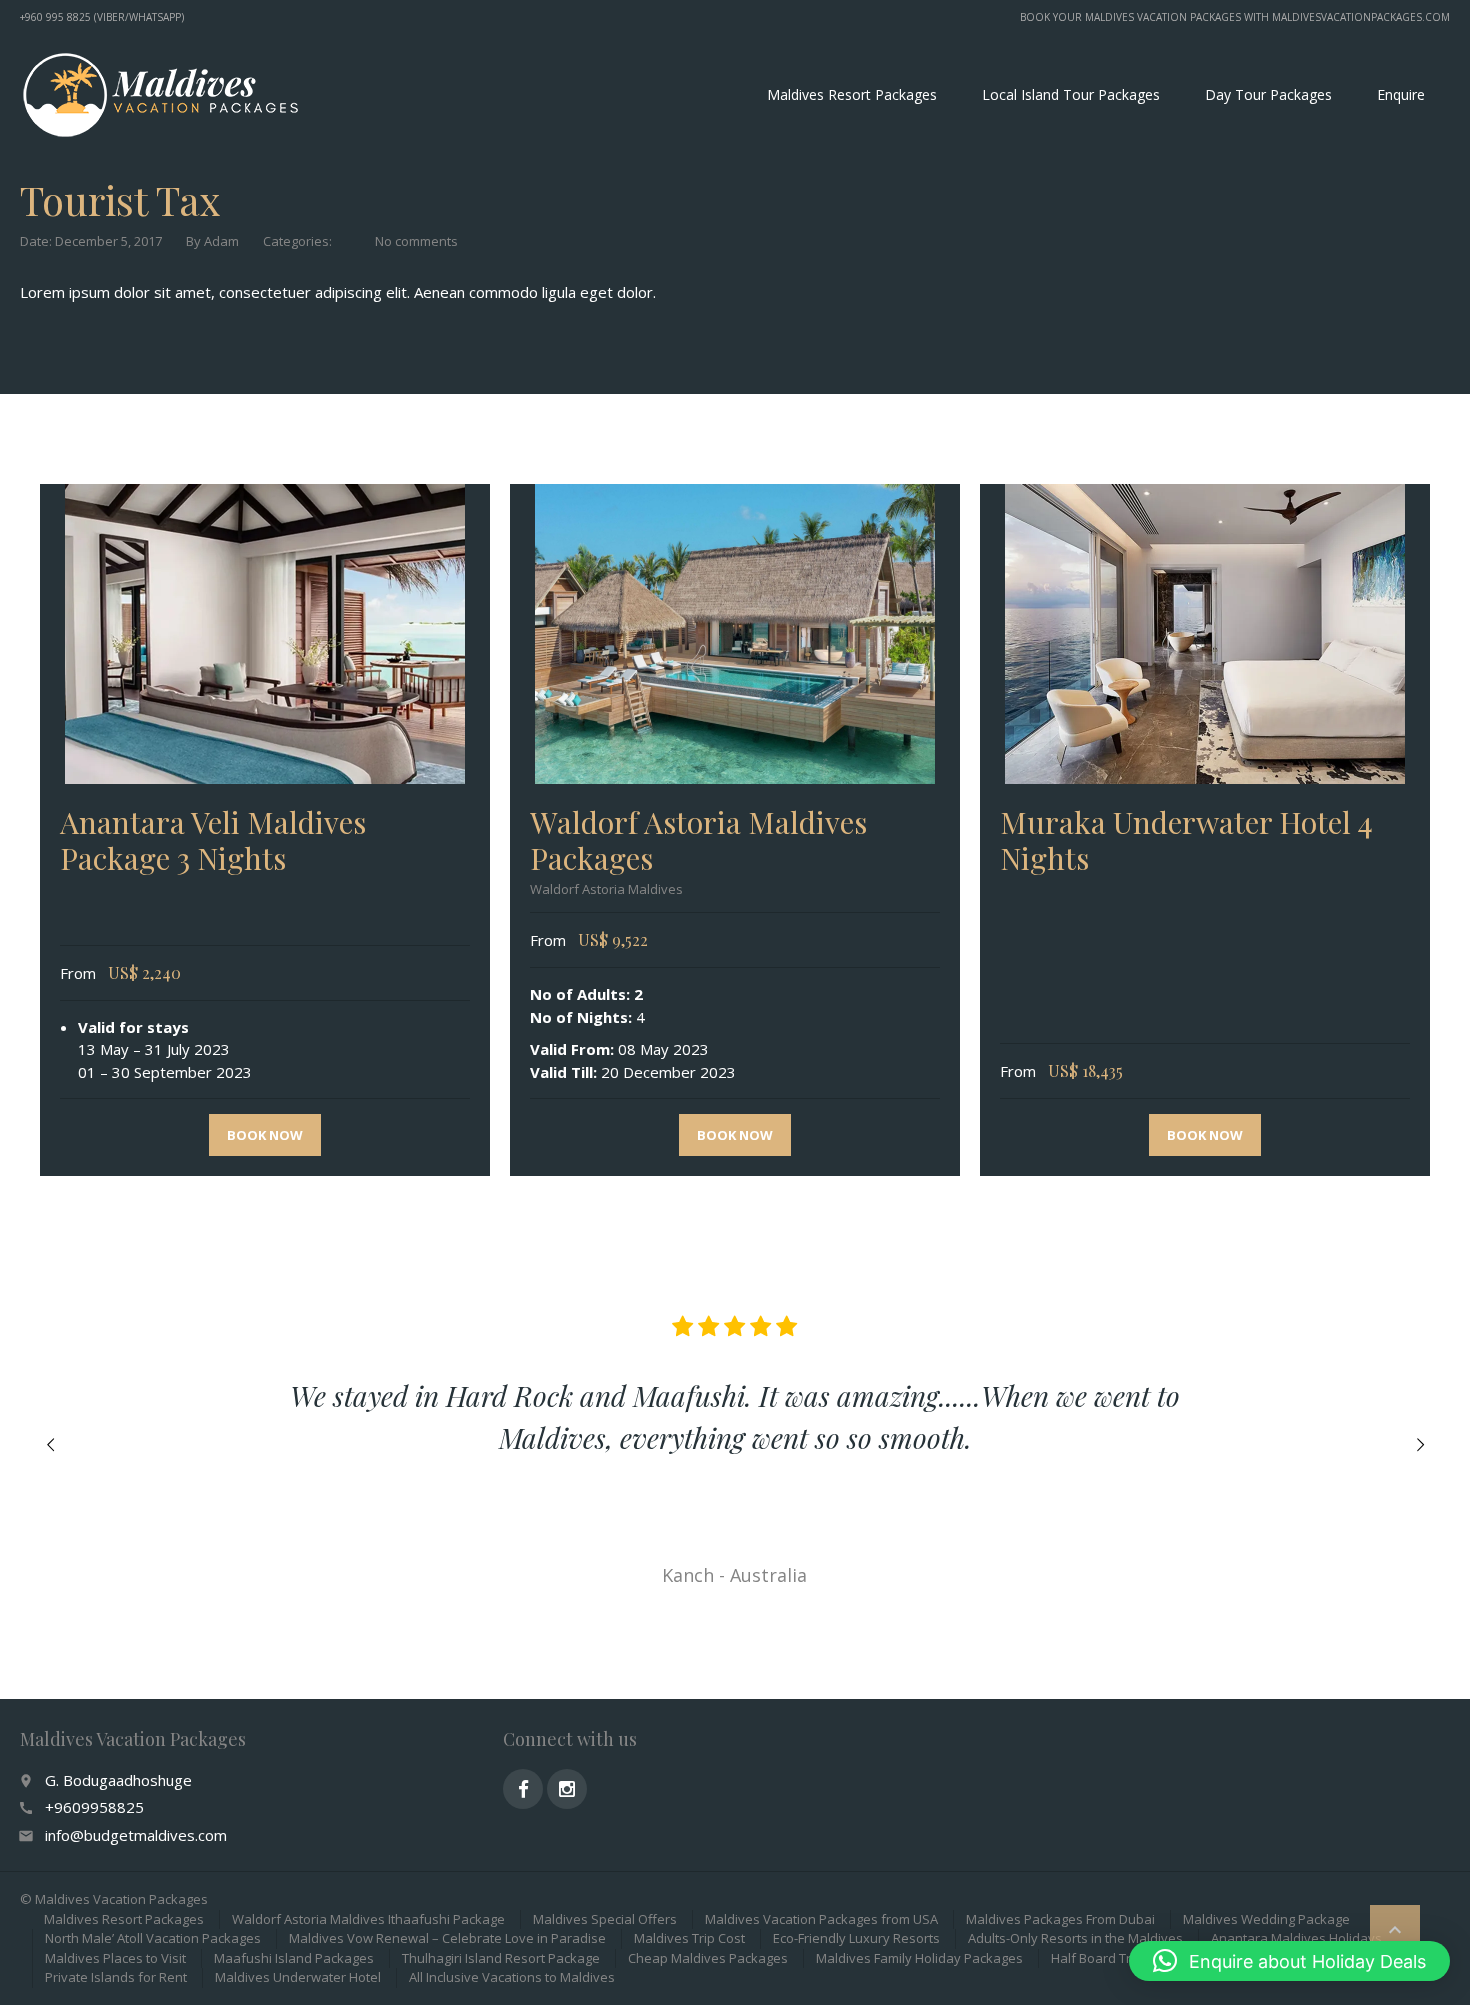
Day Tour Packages (1268, 94)
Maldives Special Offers (605, 1919)
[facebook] (523, 1789)
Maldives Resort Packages (852, 94)
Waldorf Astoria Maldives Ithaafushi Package (368, 1919)
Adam (221, 241)
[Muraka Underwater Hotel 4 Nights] (1205, 634)
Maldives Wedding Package (1266, 1919)
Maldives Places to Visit (115, 1958)
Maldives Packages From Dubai (1060, 1919)
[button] (1289, 1961)
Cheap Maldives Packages (708, 1958)
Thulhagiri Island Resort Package (501, 1958)
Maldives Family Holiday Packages (919, 1958)
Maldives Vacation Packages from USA (821, 1919)
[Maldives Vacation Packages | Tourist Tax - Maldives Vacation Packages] (160, 95)
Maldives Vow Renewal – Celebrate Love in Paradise (447, 1938)
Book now (265, 1135)
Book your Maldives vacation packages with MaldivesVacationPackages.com (1235, 17)
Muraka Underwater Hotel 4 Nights (1186, 840)
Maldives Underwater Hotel (298, 1977)
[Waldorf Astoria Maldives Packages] (735, 634)
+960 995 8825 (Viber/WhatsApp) (102, 17)
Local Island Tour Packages (1071, 94)
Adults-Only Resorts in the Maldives (1075, 1938)
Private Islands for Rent (116, 1977)
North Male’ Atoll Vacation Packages (153, 1938)
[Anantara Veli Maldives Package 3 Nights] (265, 634)
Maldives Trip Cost (689, 1938)
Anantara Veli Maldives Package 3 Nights (213, 840)
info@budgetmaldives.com (136, 1835)
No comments (416, 241)
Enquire (1401, 94)
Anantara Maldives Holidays (1296, 1938)
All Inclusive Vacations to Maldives (512, 1977)
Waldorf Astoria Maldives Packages (698, 840)
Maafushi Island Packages (294, 1958)
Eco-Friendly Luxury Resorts (856, 1938)
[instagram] (567, 1789)
